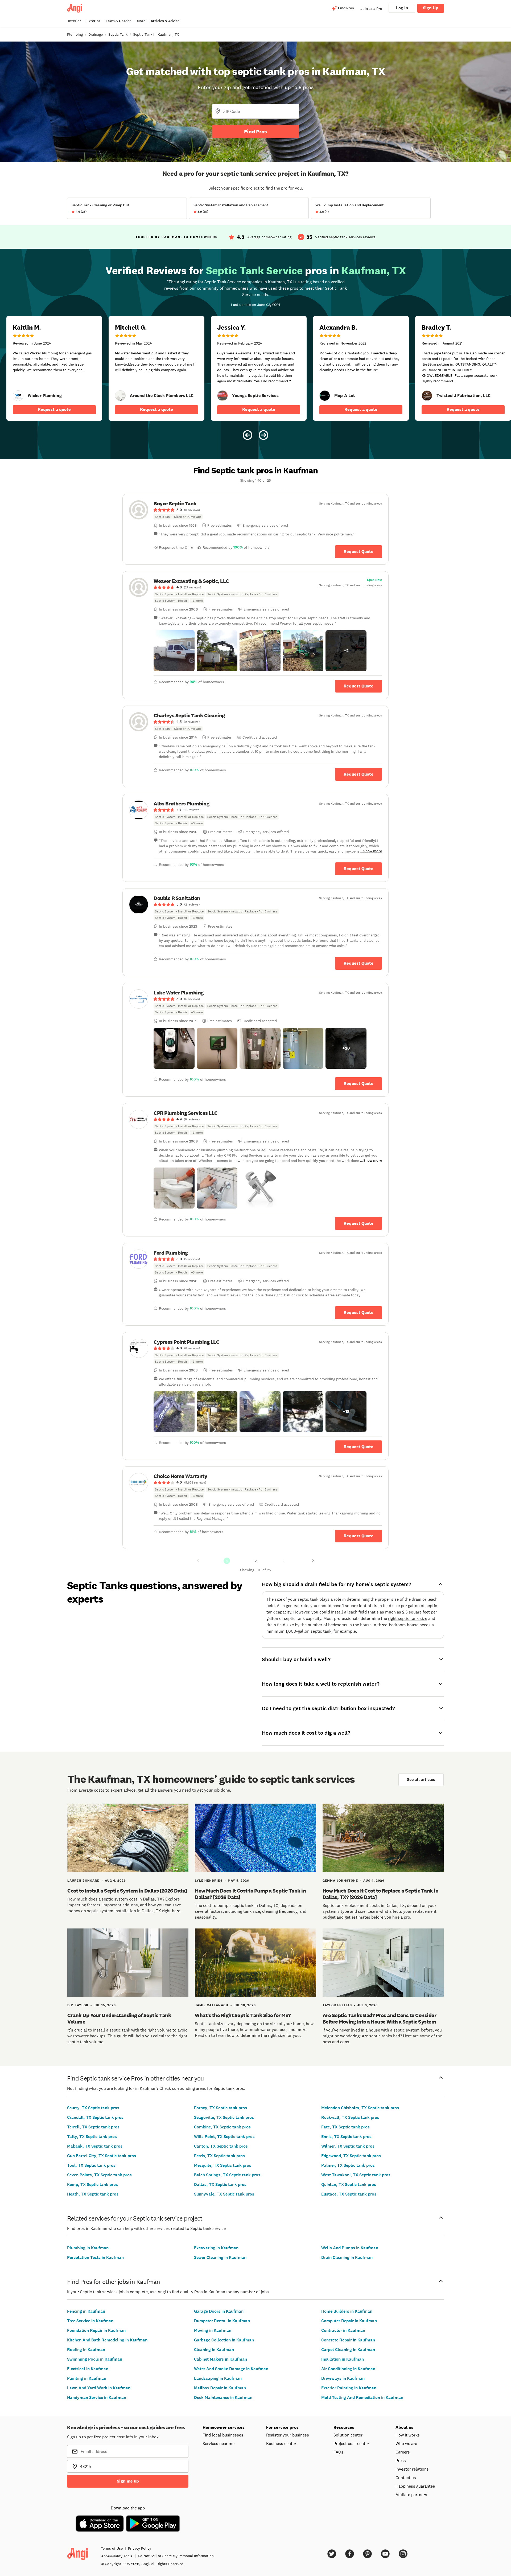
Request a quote (54, 409)
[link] (18, 396)
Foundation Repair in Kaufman (96, 2330)
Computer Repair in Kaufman (349, 2321)
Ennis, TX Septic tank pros (346, 2137)
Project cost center (351, 2443)
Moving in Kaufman (213, 2330)
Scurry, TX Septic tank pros (93, 2108)
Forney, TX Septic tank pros (221, 2108)
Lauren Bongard (83, 1881)
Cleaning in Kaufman (214, 2350)
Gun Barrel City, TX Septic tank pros (102, 2156)
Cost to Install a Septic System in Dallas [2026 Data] (127, 1891)
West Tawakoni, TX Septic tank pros (356, 2175)
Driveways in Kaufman (343, 2378)
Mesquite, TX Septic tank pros (223, 2165)
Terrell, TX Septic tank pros (93, 2127)
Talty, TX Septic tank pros (92, 2137)
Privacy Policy (140, 2548)
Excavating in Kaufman (216, 2248)
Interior (75, 21)
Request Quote (358, 552)
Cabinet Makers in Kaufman (221, 2359)
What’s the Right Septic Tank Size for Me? (243, 2015)
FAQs (338, 2452)
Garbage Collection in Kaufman (224, 2340)
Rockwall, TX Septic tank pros (350, 2117)
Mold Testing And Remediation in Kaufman (362, 2397)
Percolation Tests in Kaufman (95, 2257)
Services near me (219, 2443)
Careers (403, 2452)
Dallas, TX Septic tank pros (220, 2184)
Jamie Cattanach (212, 2005)
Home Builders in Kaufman (347, 2311)
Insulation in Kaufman (343, 2359)
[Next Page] (313, 1561)
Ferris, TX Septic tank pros (219, 2156)
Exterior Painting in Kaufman (349, 2388)
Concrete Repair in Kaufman (348, 2340)
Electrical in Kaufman (88, 2369)
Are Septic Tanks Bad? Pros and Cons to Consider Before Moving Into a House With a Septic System (380, 2018)
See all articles (421, 1780)
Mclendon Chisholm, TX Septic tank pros (360, 2108)
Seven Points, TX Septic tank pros (99, 2175)
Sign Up (431, 8)
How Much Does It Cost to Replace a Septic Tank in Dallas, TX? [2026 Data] (381, 1894)
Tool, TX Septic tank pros (91, 2165)
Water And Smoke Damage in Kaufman (231, 2369)
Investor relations (412, 2469)
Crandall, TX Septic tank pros (95, 2117)
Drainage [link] (96, 34)
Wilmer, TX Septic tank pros (348, 2146)
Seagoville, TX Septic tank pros (224, 2117)
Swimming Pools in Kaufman (95, 2359)
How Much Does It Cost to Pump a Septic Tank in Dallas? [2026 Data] (250, 1894)
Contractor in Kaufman (343, 2330)
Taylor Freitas (337, 2005)
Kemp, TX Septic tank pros (92, 2184)
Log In (402, 8)
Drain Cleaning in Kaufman (347, 2257)
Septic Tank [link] (118, 34)
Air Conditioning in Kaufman (348, 2369)
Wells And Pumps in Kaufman (350, 2248)
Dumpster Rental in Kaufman (222, 2321)
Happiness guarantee (415, 2486)
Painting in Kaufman (87, 2378)
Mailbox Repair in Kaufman (220, 2388)
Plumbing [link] (75, 34)
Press (401, 2460)
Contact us (406, 2477)
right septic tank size (408, 1618)
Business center (281, 2443)
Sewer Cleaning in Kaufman (220, 2257)
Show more (373, 851)
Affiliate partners (411, 2495)
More (141, 21)
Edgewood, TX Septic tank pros (351, 2156)
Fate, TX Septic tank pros (345, 2127)
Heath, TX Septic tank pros (93, 2194)
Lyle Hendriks (209, 1881)
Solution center (348, 2435)
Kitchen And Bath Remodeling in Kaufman (107, 2340)
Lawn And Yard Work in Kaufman (99, 2388)
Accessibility (117, 2556)
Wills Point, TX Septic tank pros (224, 2137)
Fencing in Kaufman (86, 2311)
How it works (408, 2435)
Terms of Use (112, 2548)
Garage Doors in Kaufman (219, 2311)
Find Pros (256, 132)
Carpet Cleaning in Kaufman (348, 2350)
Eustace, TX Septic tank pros (349, 2194)
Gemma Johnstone (340, 1881)
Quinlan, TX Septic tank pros (349, 2184)
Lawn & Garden (119, 21)
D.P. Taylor (78, 2005)
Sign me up (128, 2481)
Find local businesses (223, 2435)
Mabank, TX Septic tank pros (95, 2146)
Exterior (93, 21)
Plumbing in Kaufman (88, 2248)
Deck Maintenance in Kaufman (223, 2397)
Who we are (406, 2443)
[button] (174, 651)
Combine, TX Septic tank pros (222, 2127)
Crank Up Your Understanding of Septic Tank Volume (119, 2018)
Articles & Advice (165, 21)
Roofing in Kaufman (86, 2350)
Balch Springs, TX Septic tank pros (227, 2175)
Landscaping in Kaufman (218, 2378)
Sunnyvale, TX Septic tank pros (224, 2194)
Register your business (288, 2435)
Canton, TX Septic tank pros (221, 2146)
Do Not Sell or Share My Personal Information (176, 2556)
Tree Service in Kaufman (90, 2321)
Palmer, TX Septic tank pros (348, 2165)
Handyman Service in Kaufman (97, 2397)
